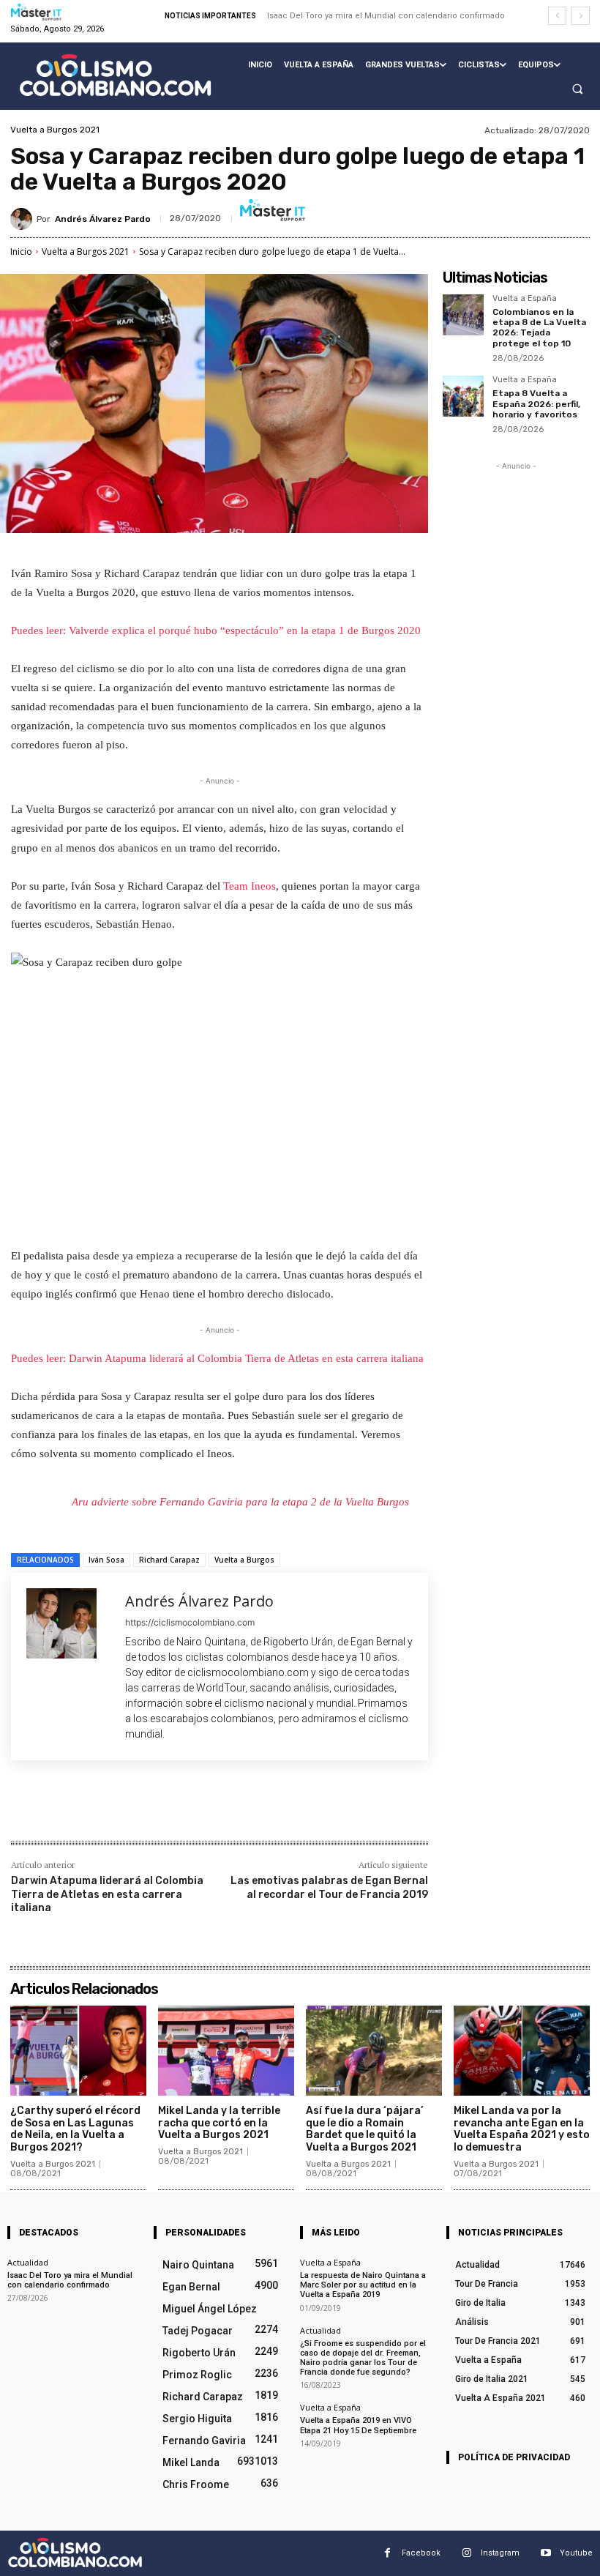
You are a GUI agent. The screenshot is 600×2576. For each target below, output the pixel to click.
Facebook (421, 2553)
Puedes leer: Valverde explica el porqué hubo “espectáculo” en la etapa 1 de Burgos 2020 (216, 630)
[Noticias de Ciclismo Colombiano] (115, 75)
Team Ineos (250, 886)
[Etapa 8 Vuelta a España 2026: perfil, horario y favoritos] (463, 396)
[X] (150, 1810)
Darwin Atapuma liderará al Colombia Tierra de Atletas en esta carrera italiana (107, 1894)
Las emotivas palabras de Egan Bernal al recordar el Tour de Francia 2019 (329, 1887)
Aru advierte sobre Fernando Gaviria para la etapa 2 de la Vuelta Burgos (240, 1502)
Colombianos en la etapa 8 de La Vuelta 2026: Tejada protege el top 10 (539, 328)
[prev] (557, 16)
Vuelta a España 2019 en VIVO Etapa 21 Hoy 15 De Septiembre (358, 2425)
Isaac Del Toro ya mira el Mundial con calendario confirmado (386, 16)
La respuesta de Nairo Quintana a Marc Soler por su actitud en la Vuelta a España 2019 (363, 2285)
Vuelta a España (525, 299)
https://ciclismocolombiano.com (190, 1622)
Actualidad (28, 2262)
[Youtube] (545, 2553)
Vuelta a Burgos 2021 (55, 130)
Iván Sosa (106, 1560)
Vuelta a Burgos (244, 1560)
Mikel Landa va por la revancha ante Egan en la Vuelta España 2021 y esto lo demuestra (522, 2129)
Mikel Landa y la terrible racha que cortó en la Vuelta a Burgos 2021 (219, 2123)
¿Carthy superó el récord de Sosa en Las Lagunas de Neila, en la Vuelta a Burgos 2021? (75, 2129)
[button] (577, 89)
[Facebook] (116, 1810)
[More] (252, 1810)
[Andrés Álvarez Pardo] (23, 219)
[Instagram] (466, 2553)
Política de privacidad (514, 2457)
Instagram (500, 2553)
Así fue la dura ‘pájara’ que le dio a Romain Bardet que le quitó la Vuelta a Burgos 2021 (364, 2129)
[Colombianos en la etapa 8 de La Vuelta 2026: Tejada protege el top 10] (463, 315)
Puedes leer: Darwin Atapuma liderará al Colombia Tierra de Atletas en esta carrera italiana (217, 1358)
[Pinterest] (184, 1810)
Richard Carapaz (169, 1560)
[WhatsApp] (217, 1810)
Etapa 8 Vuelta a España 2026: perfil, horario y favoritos (536, 404)
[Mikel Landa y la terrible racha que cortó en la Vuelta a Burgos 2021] (226, 2051)
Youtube (576, 2553)
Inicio (21, 252)
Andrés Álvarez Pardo (103, 219)
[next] (581, 16)
